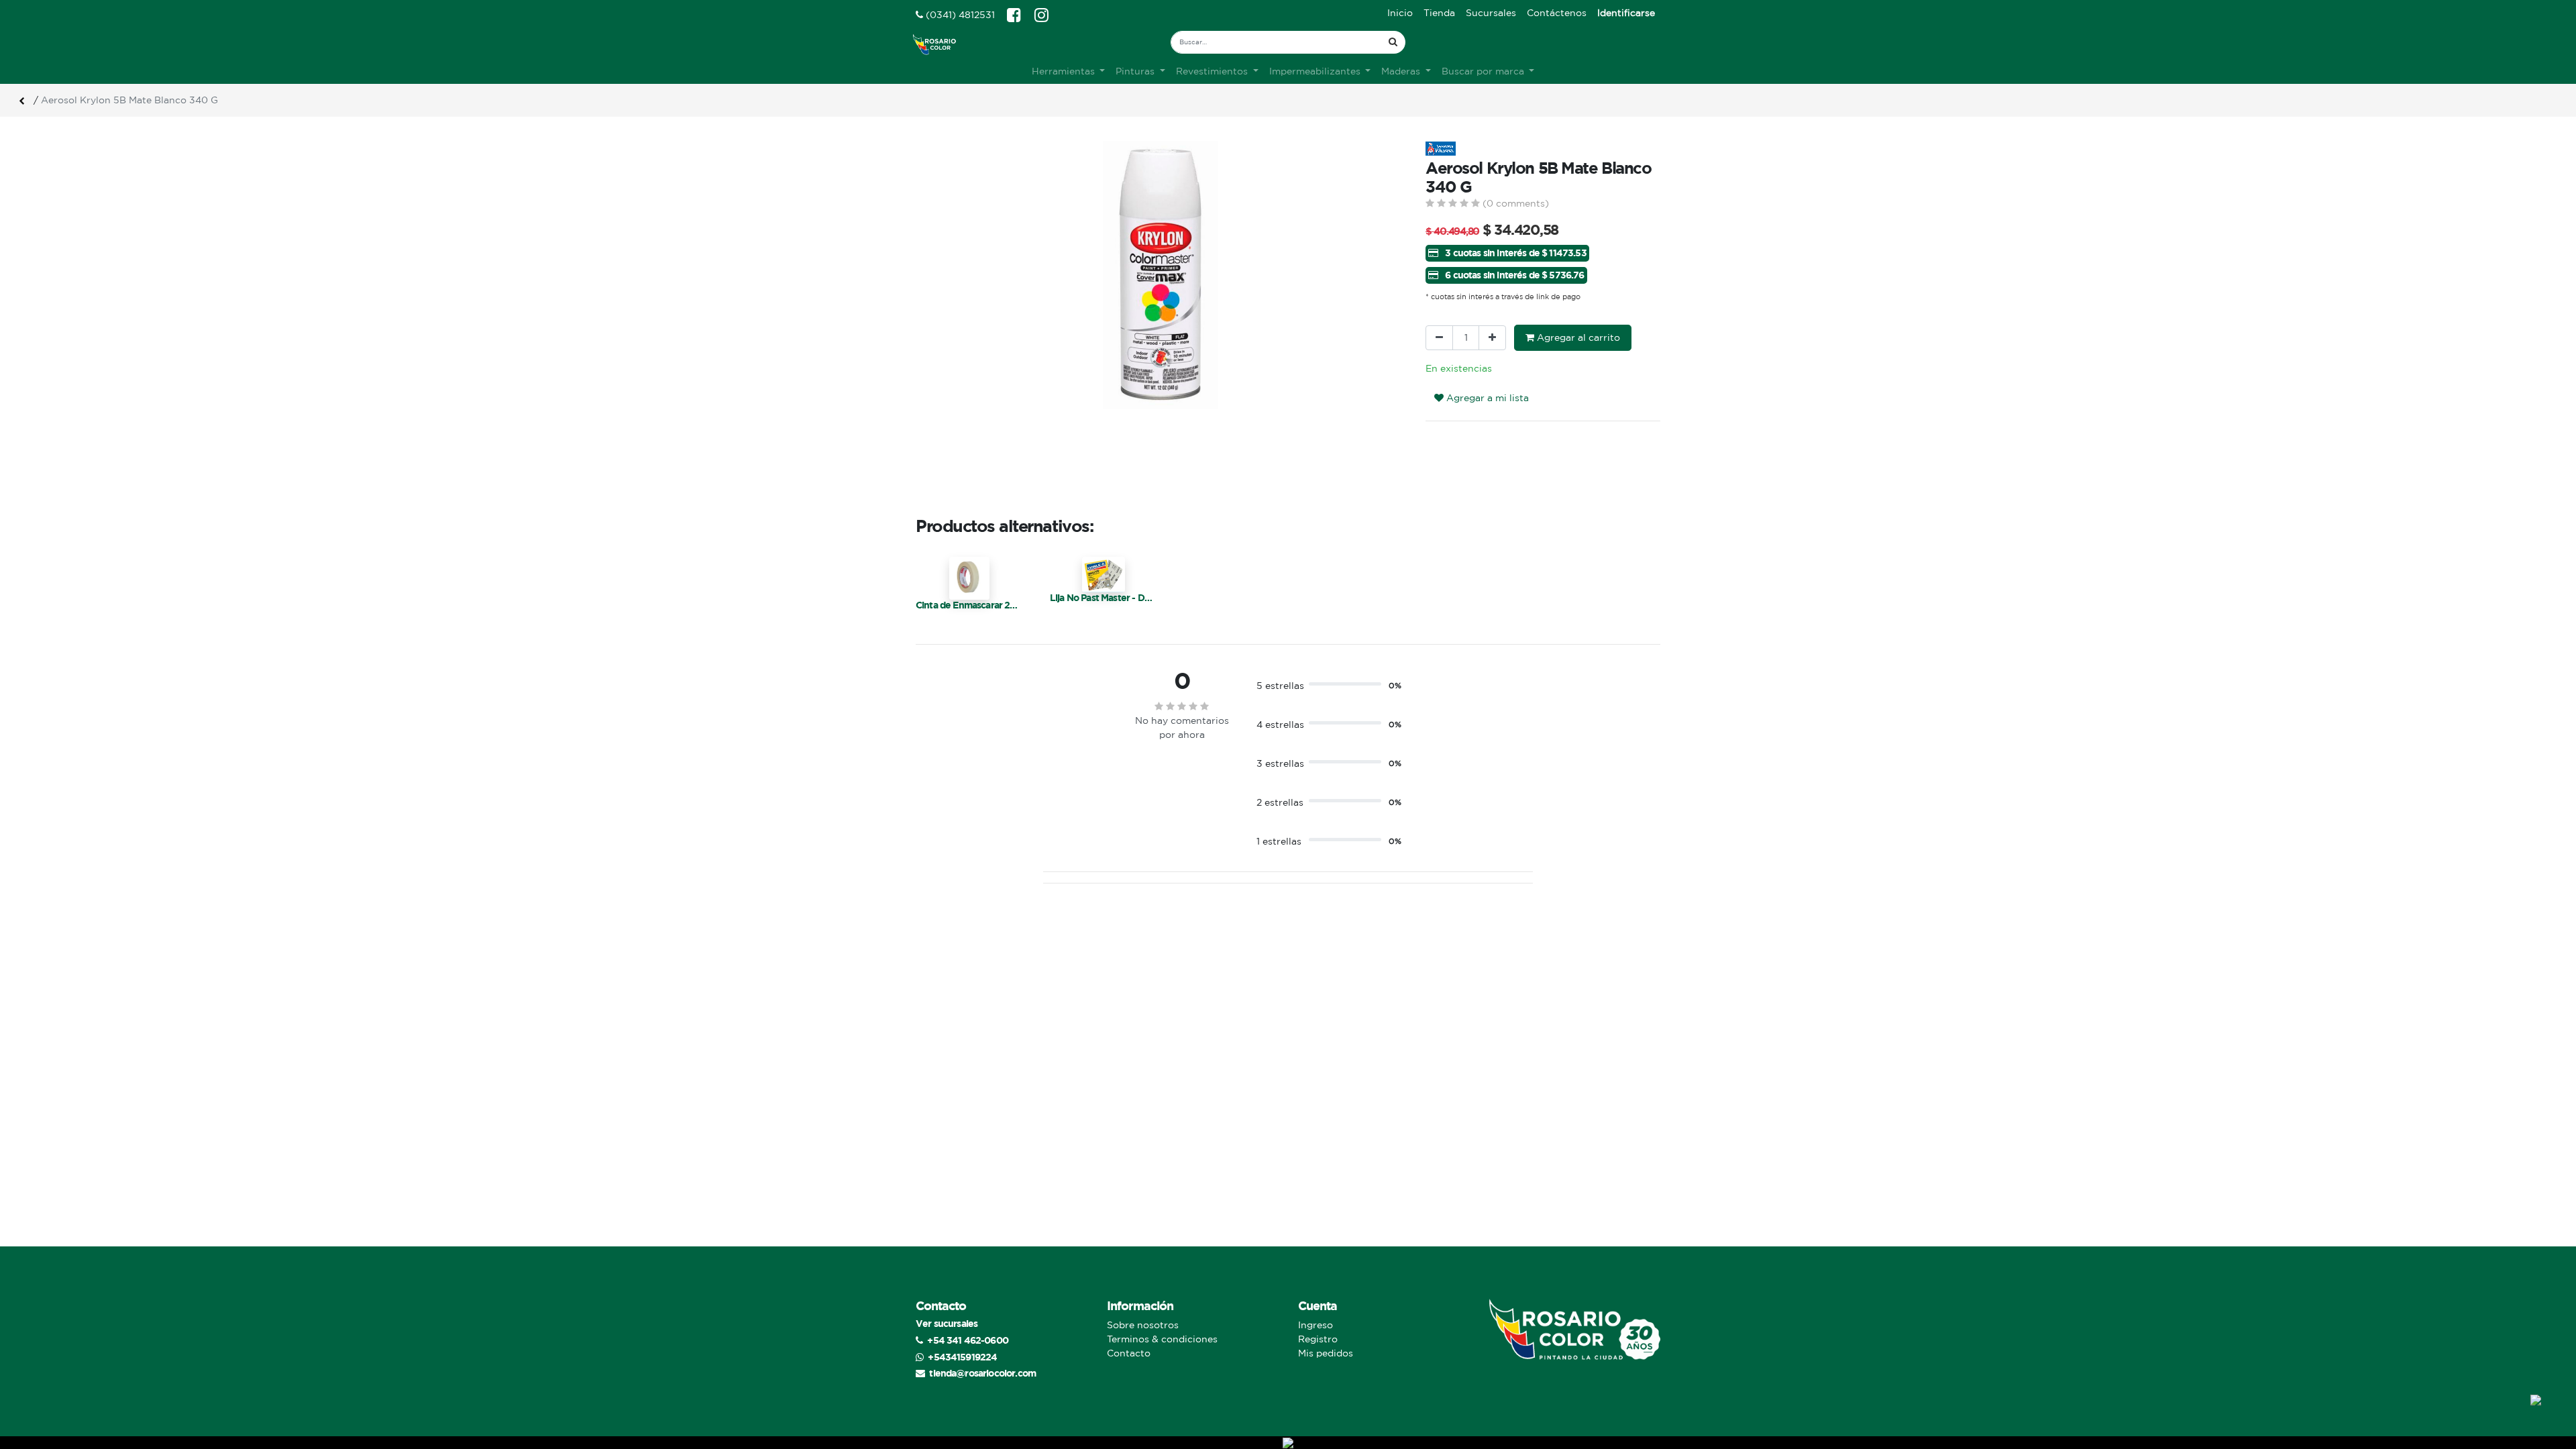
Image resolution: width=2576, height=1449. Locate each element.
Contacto (1129, 1353)
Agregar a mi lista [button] (1486, 398)
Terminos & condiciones (1162, 1339)
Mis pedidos (1326, 1353)
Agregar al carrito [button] (1577, 337)
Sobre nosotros (1143, 1325)
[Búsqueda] (1393, 42)
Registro (1318, 1339)
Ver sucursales (947, 1323)
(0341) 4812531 (959, 15)
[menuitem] (1400, 13)
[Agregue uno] (1492, 338)
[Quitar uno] (1439, 338)
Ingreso (1316, 1325)
